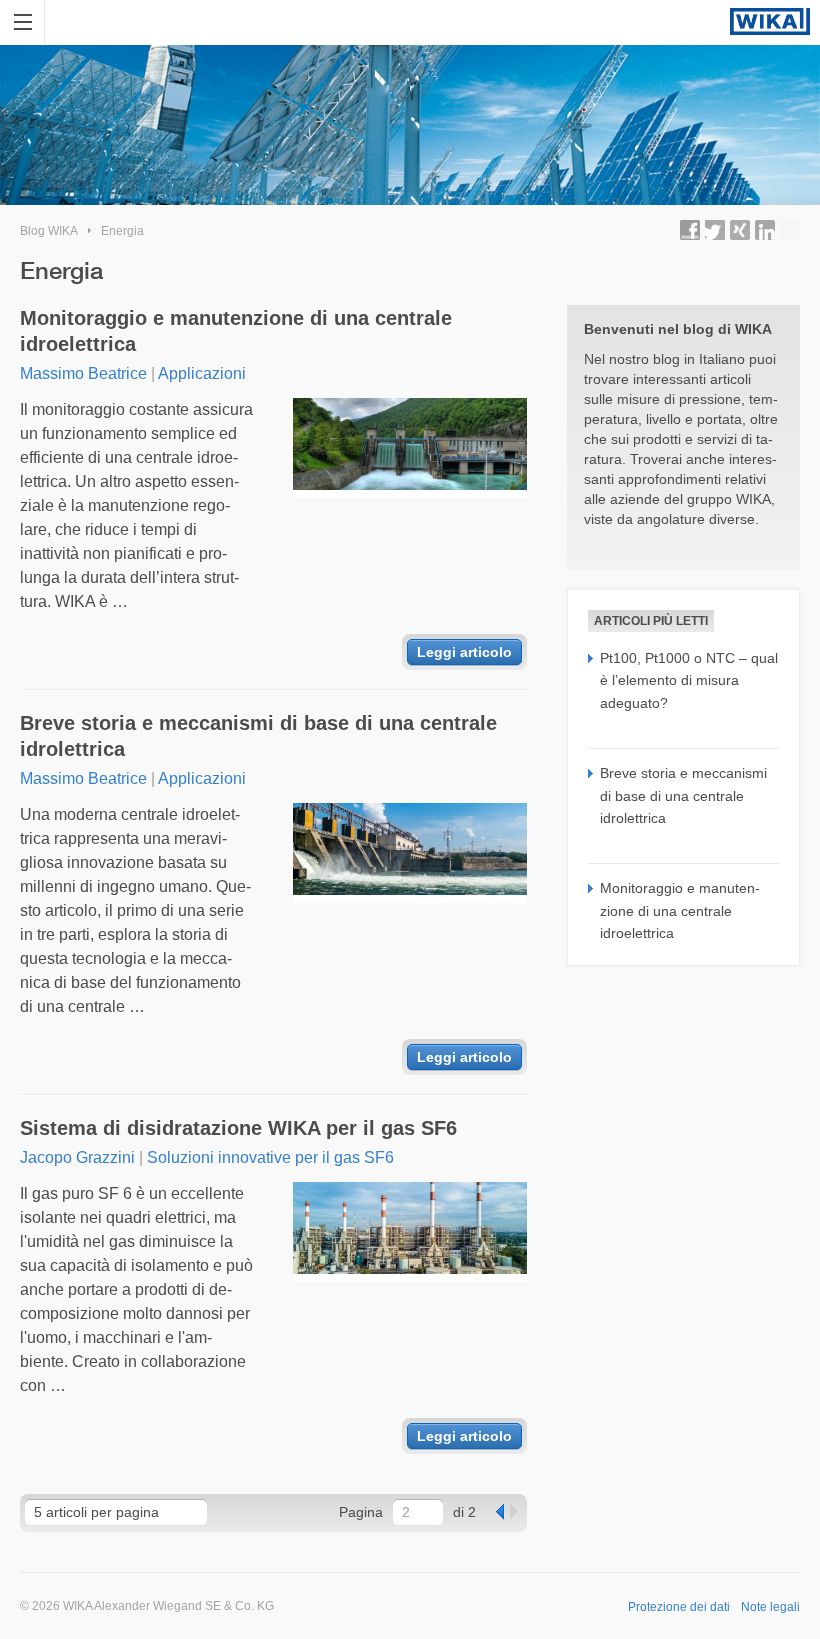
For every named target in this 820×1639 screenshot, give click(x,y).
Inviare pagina (790, 230)
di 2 (464, 1512)
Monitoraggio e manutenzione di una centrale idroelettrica (236, 331)
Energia (122, 231)
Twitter (715, 230)
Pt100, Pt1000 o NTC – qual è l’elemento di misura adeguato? (689, 680)
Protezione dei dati (679, 1607)
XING (740, 230)
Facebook (690, 230)
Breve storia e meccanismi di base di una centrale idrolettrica (258, 736)
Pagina (361, 1512)
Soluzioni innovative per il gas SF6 (270, 1157)
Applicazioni (202, 373)
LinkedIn (765, 230)
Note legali (770, 1607)
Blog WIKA (49, 231)
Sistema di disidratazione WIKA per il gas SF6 (238, 1128)
